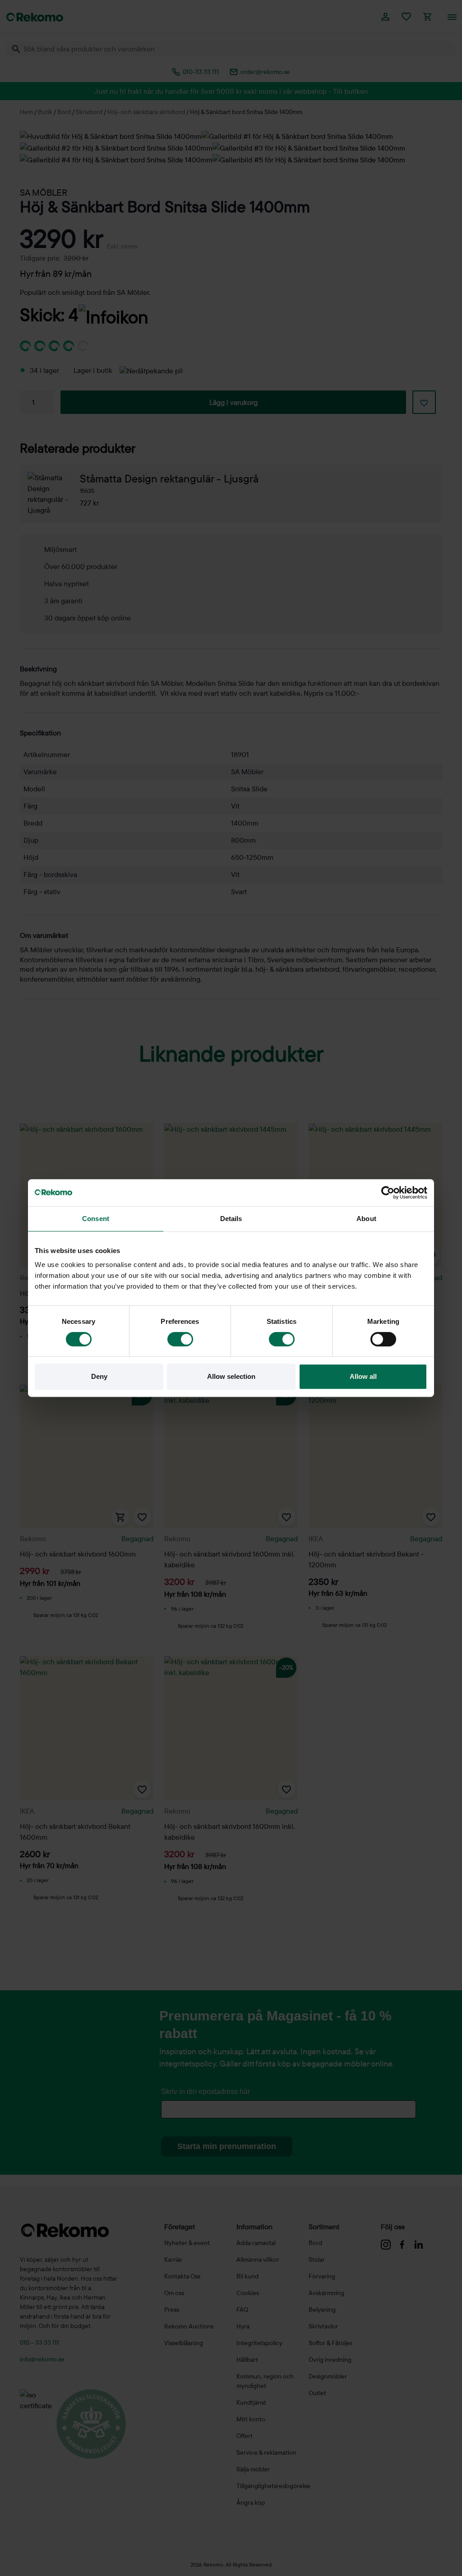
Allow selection (231, 1376)
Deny (99, 1376)
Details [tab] (231, 1219)
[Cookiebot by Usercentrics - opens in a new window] (388, 1193)
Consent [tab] (96, 1219)
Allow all (363, 1376)
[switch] (180, 1339)
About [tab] (366, 1219)
